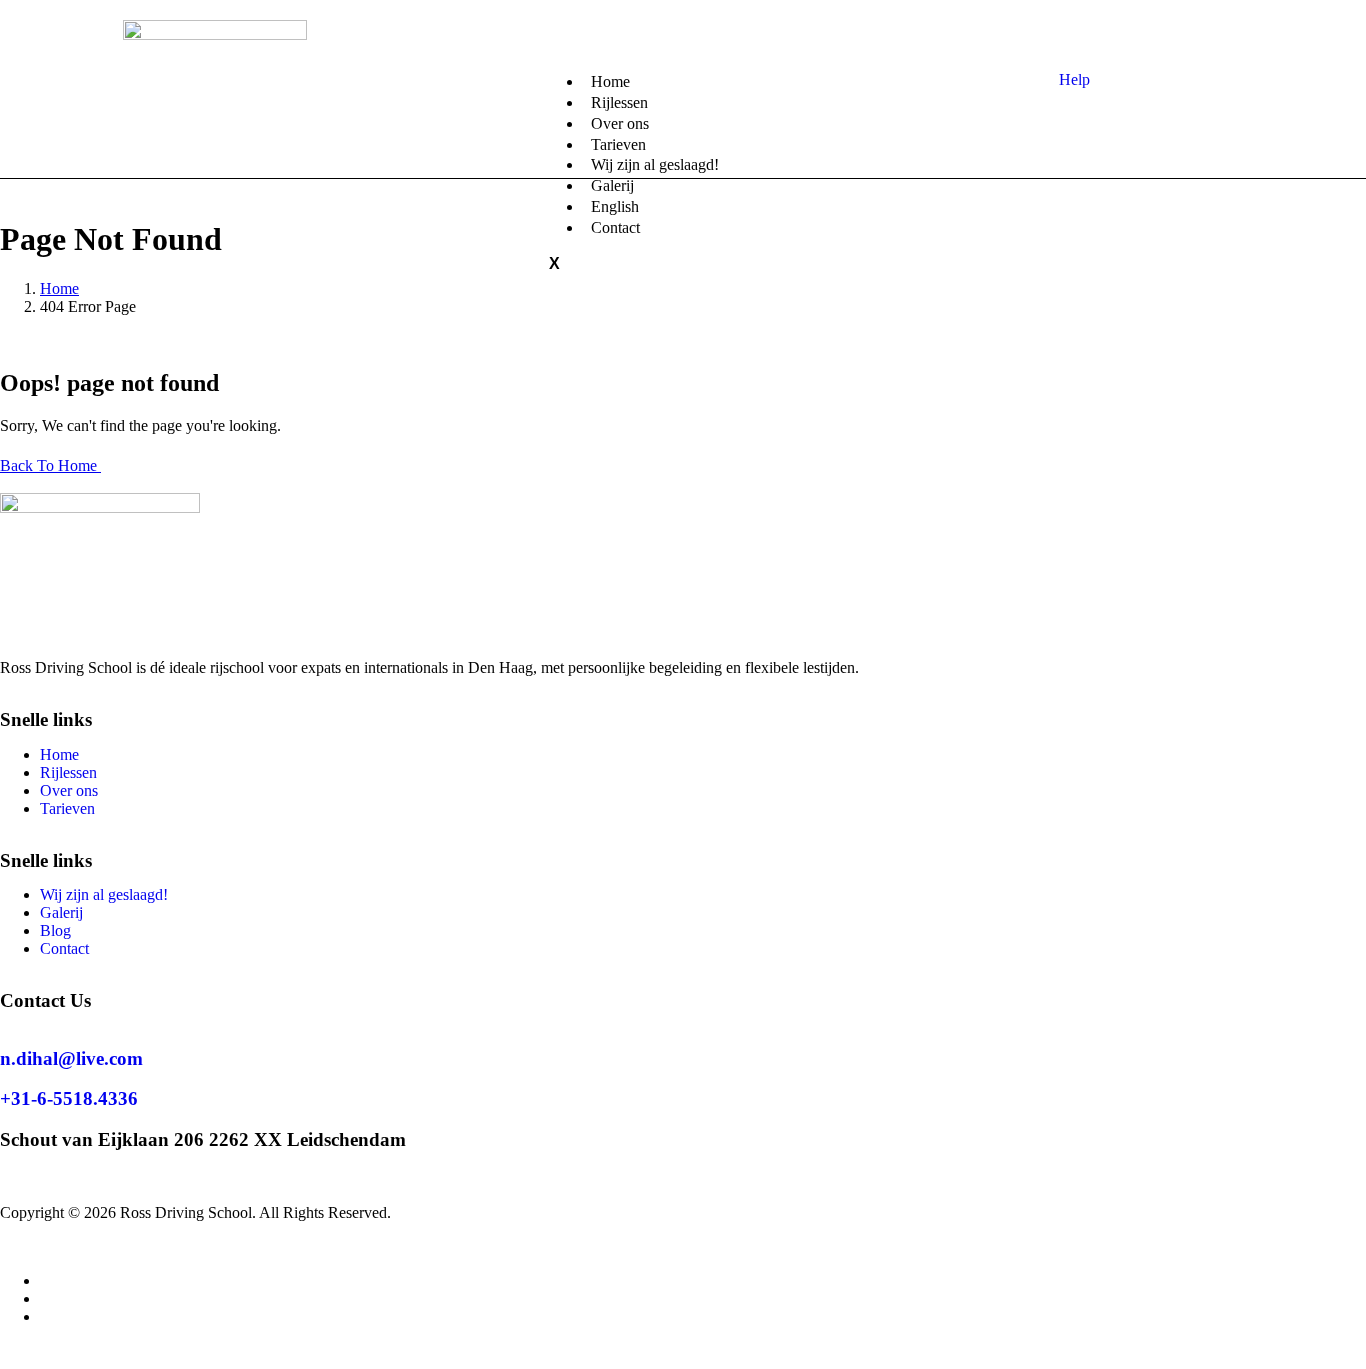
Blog (55, 930)
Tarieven (67, 808)
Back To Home (50, 465)
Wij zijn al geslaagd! (655, 164)
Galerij (61, 912)
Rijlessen (68, 772)
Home (59, 754)
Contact (615, 227)
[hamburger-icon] (549, 73)
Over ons (69, 790)
